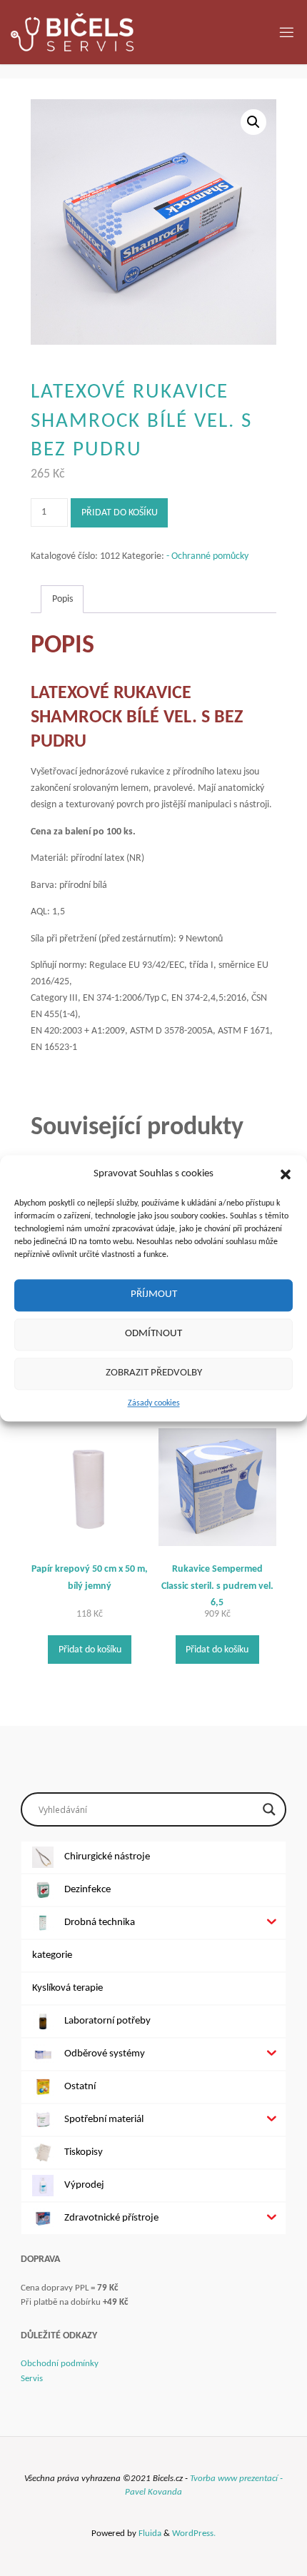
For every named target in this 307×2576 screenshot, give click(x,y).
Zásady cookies (154, 1403)
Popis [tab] (62, 599)
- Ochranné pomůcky (207, 556)
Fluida (149, 2534)
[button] (286, 1174)
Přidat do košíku (120, 513)
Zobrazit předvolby (154, 1373)
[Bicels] (72, 32)
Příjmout (154, 1294)
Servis (32, 2379)
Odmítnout (153, 1334)
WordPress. (194, 2534)
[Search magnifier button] (269, 1809)
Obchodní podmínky (60, 2364)
